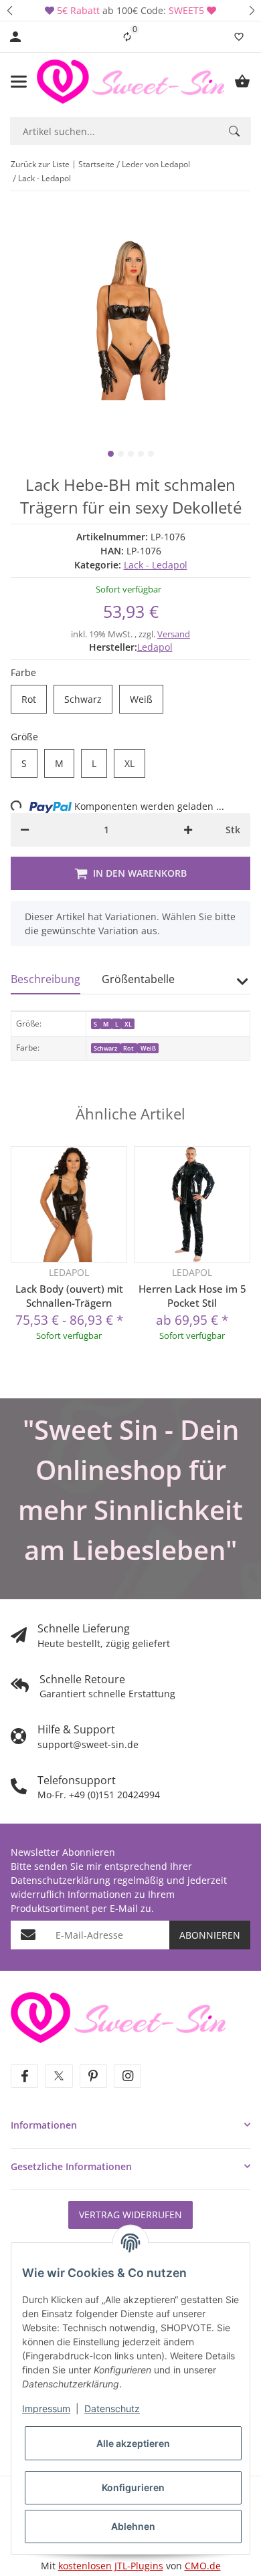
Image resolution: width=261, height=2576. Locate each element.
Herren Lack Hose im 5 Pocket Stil (192, 1296)
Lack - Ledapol (156, 565)
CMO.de (203, 2566)
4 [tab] (141, 454)
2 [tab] (121, 454)
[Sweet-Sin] (118, 2017)
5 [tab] (151, 454)
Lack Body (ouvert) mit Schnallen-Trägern (69, 1296)
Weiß (147, 700)
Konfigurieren (133, 2487)
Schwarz (88, 700)
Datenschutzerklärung (61, 1880)
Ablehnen (133, 2526)
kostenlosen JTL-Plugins (111, 2566)
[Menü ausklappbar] (19, 82)
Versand (174, 634)
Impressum (46, 2408)
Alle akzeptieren (133, 2443)
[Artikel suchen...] (234, 131)
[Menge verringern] (25, 830)
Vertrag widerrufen (130, 2215)
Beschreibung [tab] (46, 979)
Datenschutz (112, 2408)
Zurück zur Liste (40, 164)
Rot (34, 700)
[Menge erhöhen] (188, 830)
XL (135, 764)
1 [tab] (111, 454)
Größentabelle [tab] (138, 979)
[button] (9, 10)
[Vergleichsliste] (127, 37)
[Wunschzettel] (239, 37)
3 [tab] (131, 454)
